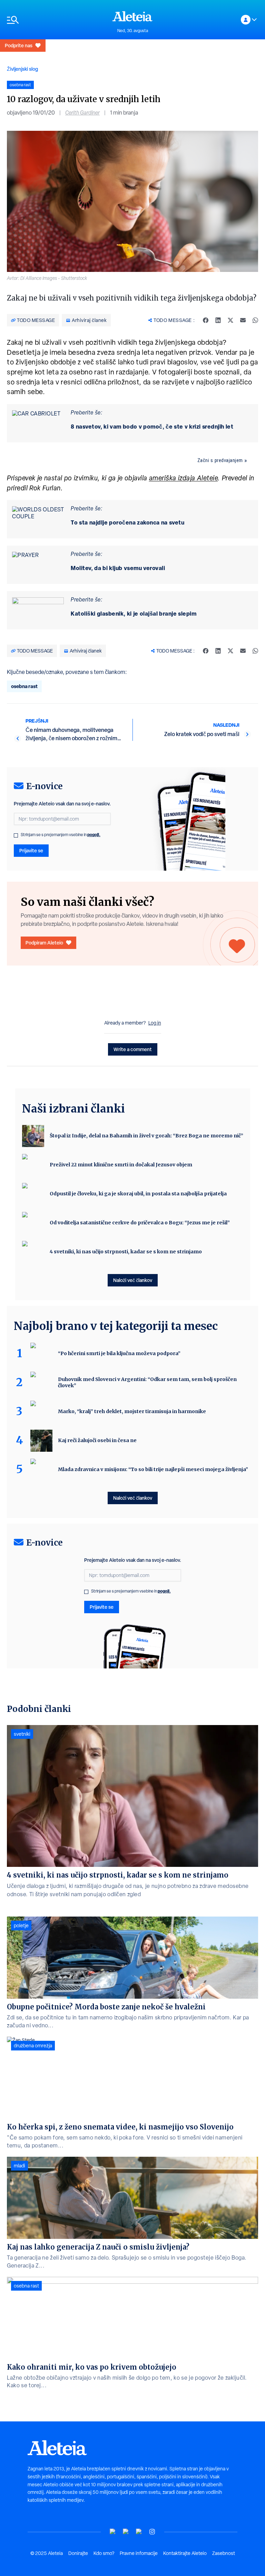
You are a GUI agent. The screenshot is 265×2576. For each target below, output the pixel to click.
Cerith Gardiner (82, 113)
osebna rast (24, 686)
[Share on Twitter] (230, 320)
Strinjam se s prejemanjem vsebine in (61, 835)
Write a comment (133, 1049)
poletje (21, 1926)
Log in (155, 1023)
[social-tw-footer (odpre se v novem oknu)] (139, 2532)
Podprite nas (19, 45)
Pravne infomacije (139, 2553)
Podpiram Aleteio (44, 943)
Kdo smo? (104, 2553)
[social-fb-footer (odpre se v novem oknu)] (126, 2532)
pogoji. (94, 835)
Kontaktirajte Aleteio (185, 2553)
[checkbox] (16, 835)
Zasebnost (224, 2553)
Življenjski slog (22, 69)
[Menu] (56, 20)
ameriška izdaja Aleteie (184, 478)
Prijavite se (31, 850)
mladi (19, 2166)
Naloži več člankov (133, 1280)
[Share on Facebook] (206, 320)
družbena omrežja (33, 2046)
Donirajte (78, 2553)
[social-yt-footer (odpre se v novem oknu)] (113, 2532)
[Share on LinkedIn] (218, 320)
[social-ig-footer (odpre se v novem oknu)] (152, 2532)
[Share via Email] (243, 320)
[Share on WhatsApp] (255, 320)
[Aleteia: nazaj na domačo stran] (132, 16)
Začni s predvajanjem (220, 460)
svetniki (22, 1734)
